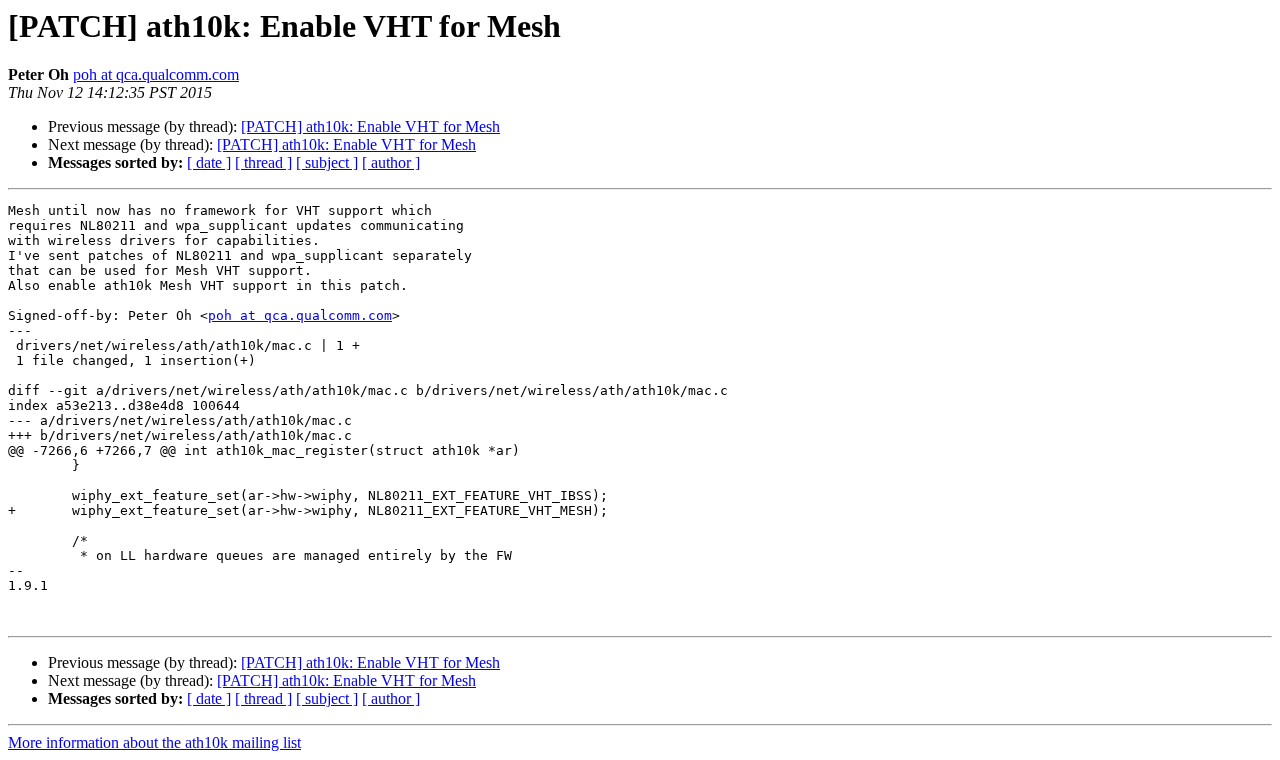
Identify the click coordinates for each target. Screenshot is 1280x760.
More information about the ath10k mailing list (154, 742)
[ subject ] (327, 162)
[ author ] (391, 162)
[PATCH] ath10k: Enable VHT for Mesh (370, 126)
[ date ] (209, 162)
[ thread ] (263, 162)
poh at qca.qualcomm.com (156, 74)
